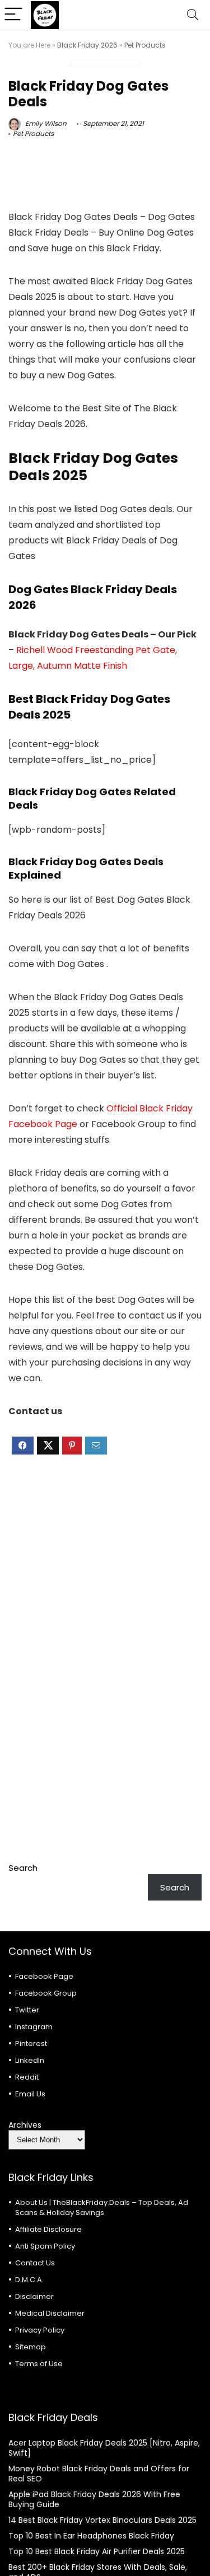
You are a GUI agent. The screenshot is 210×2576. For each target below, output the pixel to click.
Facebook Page (44, 1976)
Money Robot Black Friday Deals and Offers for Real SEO (99, 2474)
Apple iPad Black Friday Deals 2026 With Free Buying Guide (94, 2499)
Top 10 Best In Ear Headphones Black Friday (91, 2536)
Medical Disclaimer (50, 2313)
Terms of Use (39, 2364)
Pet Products (145, 45)
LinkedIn (30, 2060)
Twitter (27, 2010)
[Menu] (13, 15)
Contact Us (35, 2263)
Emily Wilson (45, 123)
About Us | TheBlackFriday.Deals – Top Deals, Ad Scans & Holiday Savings (102, 2207)
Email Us (30, 2094)
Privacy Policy (40, 2330)
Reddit (27, 2077)
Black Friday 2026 (87, 45)
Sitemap (31, 2347)
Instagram (34, 2027)
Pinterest (31, 2044)
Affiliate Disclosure (48, 2229)
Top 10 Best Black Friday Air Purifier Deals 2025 (97, 2551)
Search (23, 1868)
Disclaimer (34, 2296)
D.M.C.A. (29, 2280)
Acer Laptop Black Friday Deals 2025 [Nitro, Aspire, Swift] (104, 2448)
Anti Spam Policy (45, 2246)
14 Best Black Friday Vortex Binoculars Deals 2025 (102, 2520)
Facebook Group (46, 1993)
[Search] (193, 15)
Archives (25, 2125)
